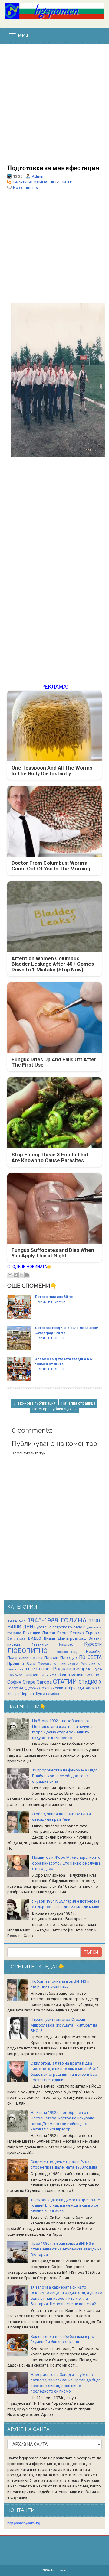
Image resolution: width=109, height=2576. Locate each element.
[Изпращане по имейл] (10, 1275)
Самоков (15, 1675)
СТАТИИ (65, 1682)
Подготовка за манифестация (53, 168)
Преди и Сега (21, 1663)
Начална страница (78, 1403)
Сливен (31, 1675)
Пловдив (69, 1658)
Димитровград (72, 1638)
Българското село (65, 1627)
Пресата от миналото (58, 1664)
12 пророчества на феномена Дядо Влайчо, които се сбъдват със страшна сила (65, 1776)
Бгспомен (59, 2570)
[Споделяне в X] (21, 1275)
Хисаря (13, 1694)
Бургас (40, 1627)
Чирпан (27, 1694)
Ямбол (53, 1694)
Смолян (76, 1675)
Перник (36, 1658)
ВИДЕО (35, 1638)
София (14, 1682)
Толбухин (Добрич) (24, 1688)
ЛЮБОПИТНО (61, 182)
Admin (38, 176)
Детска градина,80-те (54, 1297)
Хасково (94, 1688)
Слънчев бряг (54, 1675)
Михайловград (67, 1652)
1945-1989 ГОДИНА (30, 182)
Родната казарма (72, 1669)
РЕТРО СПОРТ (39, 1669)
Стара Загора (37, 1682)
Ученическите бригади (63, 1688)
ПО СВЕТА (90, 1657)
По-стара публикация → (54, 1409)
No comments (25, 188)
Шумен (41, 1694)
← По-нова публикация (35, 1403)
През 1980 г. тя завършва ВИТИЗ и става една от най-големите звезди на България (66, 2249)
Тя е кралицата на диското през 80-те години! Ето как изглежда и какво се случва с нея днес (65, 2205)
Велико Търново (86, 1633)
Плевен (51, 1658)
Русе (98, 1669)
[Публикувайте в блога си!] (16, 1275)
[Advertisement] (54, 107)
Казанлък (40, 1644)
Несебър (94, 1652)
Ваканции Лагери (39, 1633)
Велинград (16, 1638)
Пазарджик (18, 1658)
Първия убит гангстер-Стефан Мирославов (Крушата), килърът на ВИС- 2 (64, 2025)
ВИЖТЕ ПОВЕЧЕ (52, 1302)
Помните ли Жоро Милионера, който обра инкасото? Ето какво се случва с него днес (66, 1863)
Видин (50, 1638)
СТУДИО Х (90, 1682)
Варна (63, 1633)
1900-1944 (16, 1621)
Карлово (66, 1644)
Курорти (93, 1644)
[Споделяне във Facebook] (27, 1275)
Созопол (94, 1675)
